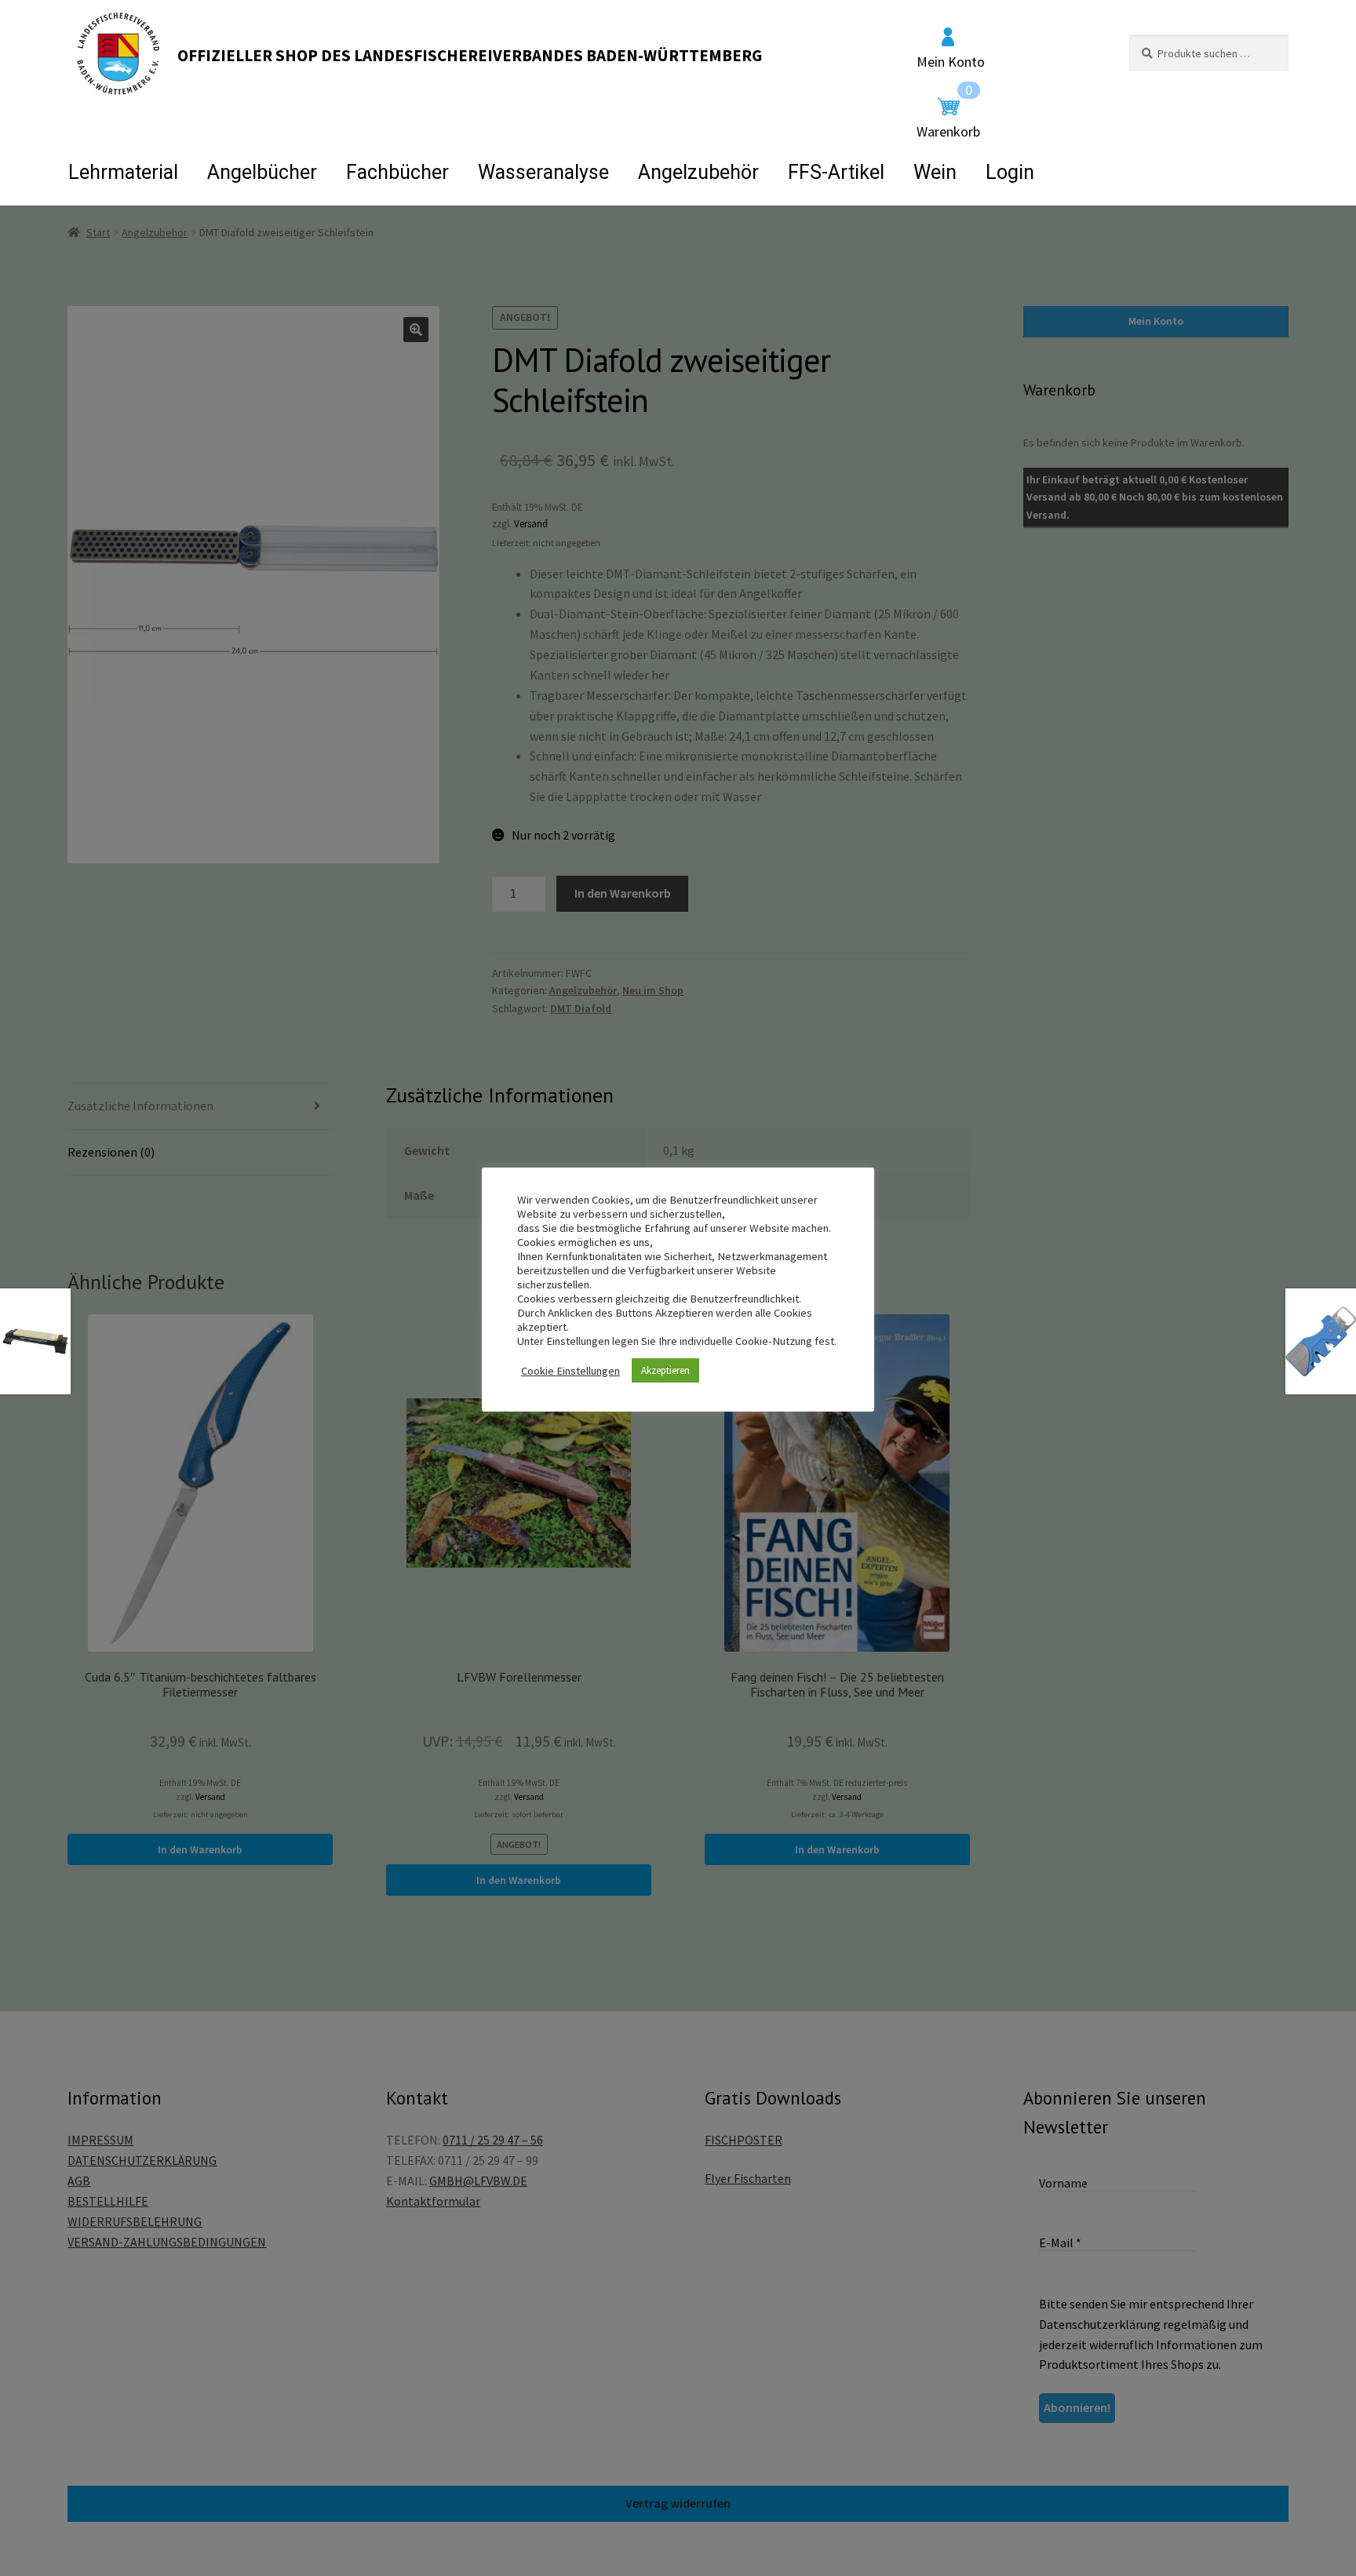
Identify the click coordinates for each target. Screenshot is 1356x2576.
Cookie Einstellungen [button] (570, 1371)
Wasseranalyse (543, 172)
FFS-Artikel (836, 172)
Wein (935, 172)
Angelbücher (262, 172)
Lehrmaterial (123, 172)
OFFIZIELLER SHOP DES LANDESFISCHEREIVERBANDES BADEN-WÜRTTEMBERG (470, 55)
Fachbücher (397, 172)
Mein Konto (951, 61)
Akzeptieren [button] (665, 1370)
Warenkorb (948, 118)
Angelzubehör (698, 172)
